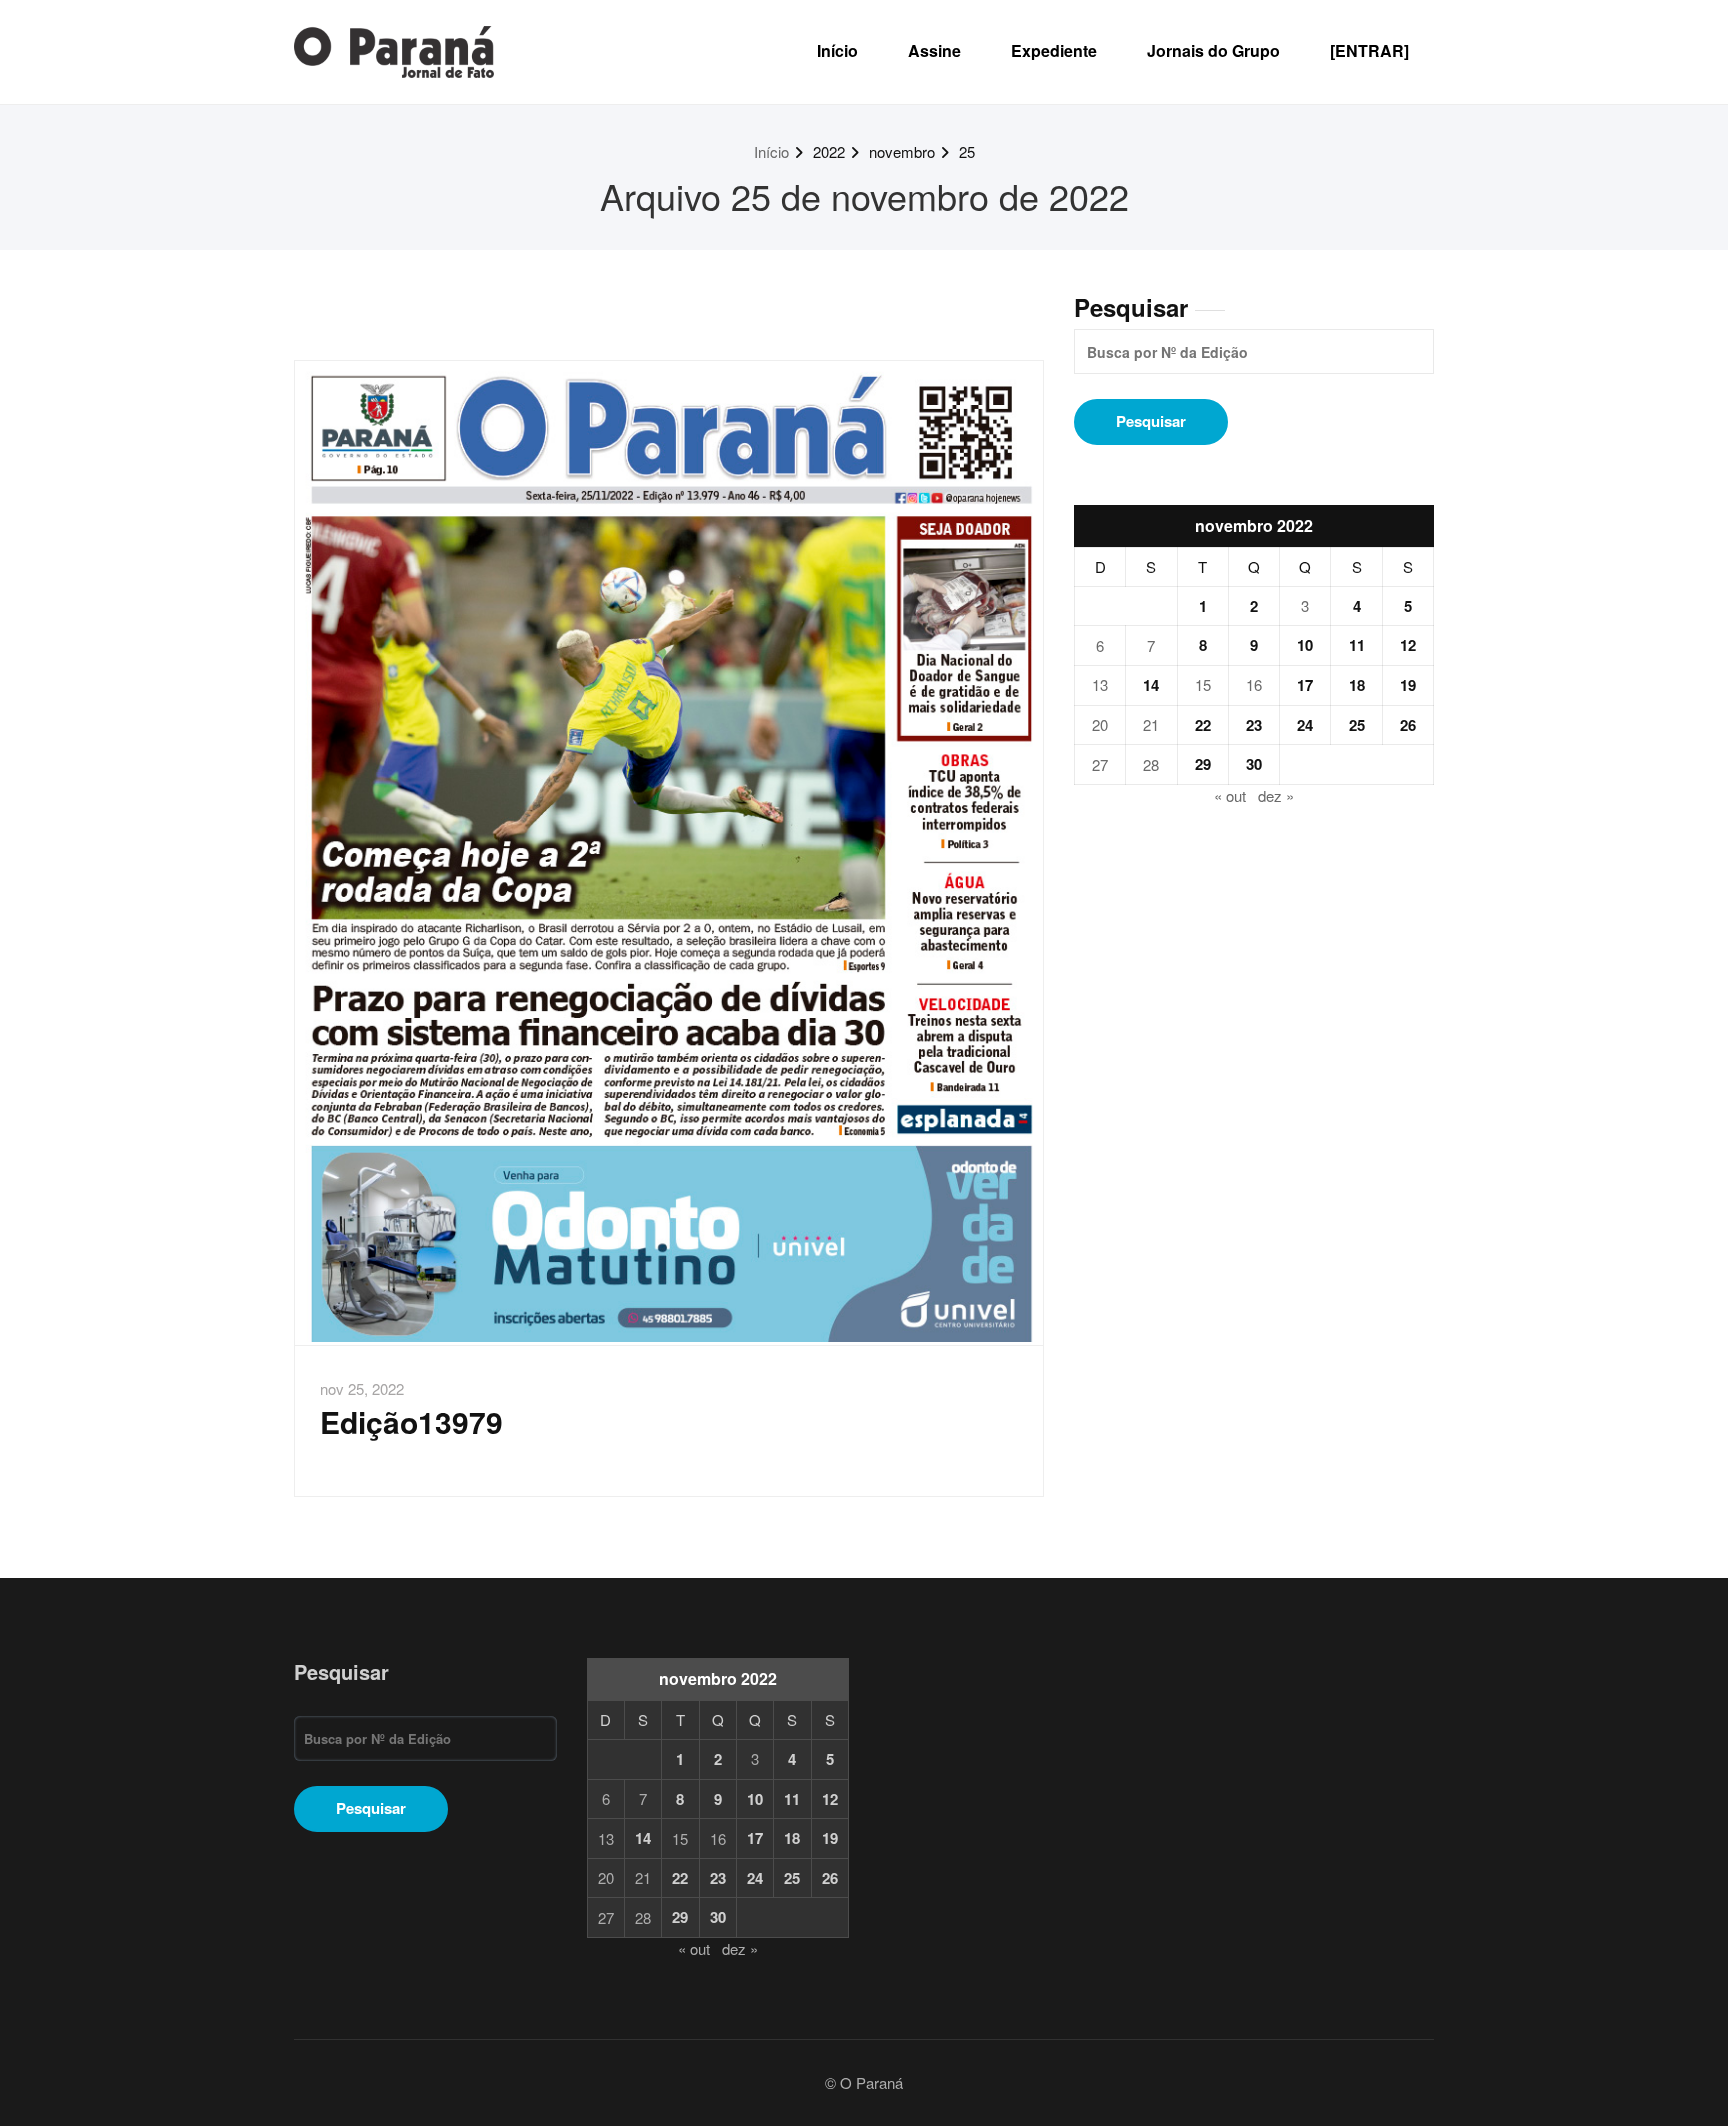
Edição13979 (411, 1421)
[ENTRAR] (1369, 50)
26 (1408, 725)
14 (1151, 685)
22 (1203, 725)
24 (1305, 725)
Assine (934, 50)
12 (1408, 645)
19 (1408, 685)
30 (1254, 764)
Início (837, 50)
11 (1357, 645)
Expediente (1054, 50)
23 (1254, 725)
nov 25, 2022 (362, 1388)
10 (1305, 645)
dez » (1276, 795)
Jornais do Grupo (1213, 50)
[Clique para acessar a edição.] (669, 853)
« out (1230, 795)
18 (1357, 685)
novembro (902, 151)
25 (967, 151)
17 (1305, 685)
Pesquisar (1131, 307)
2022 (829, 151)
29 (1203, 764)
